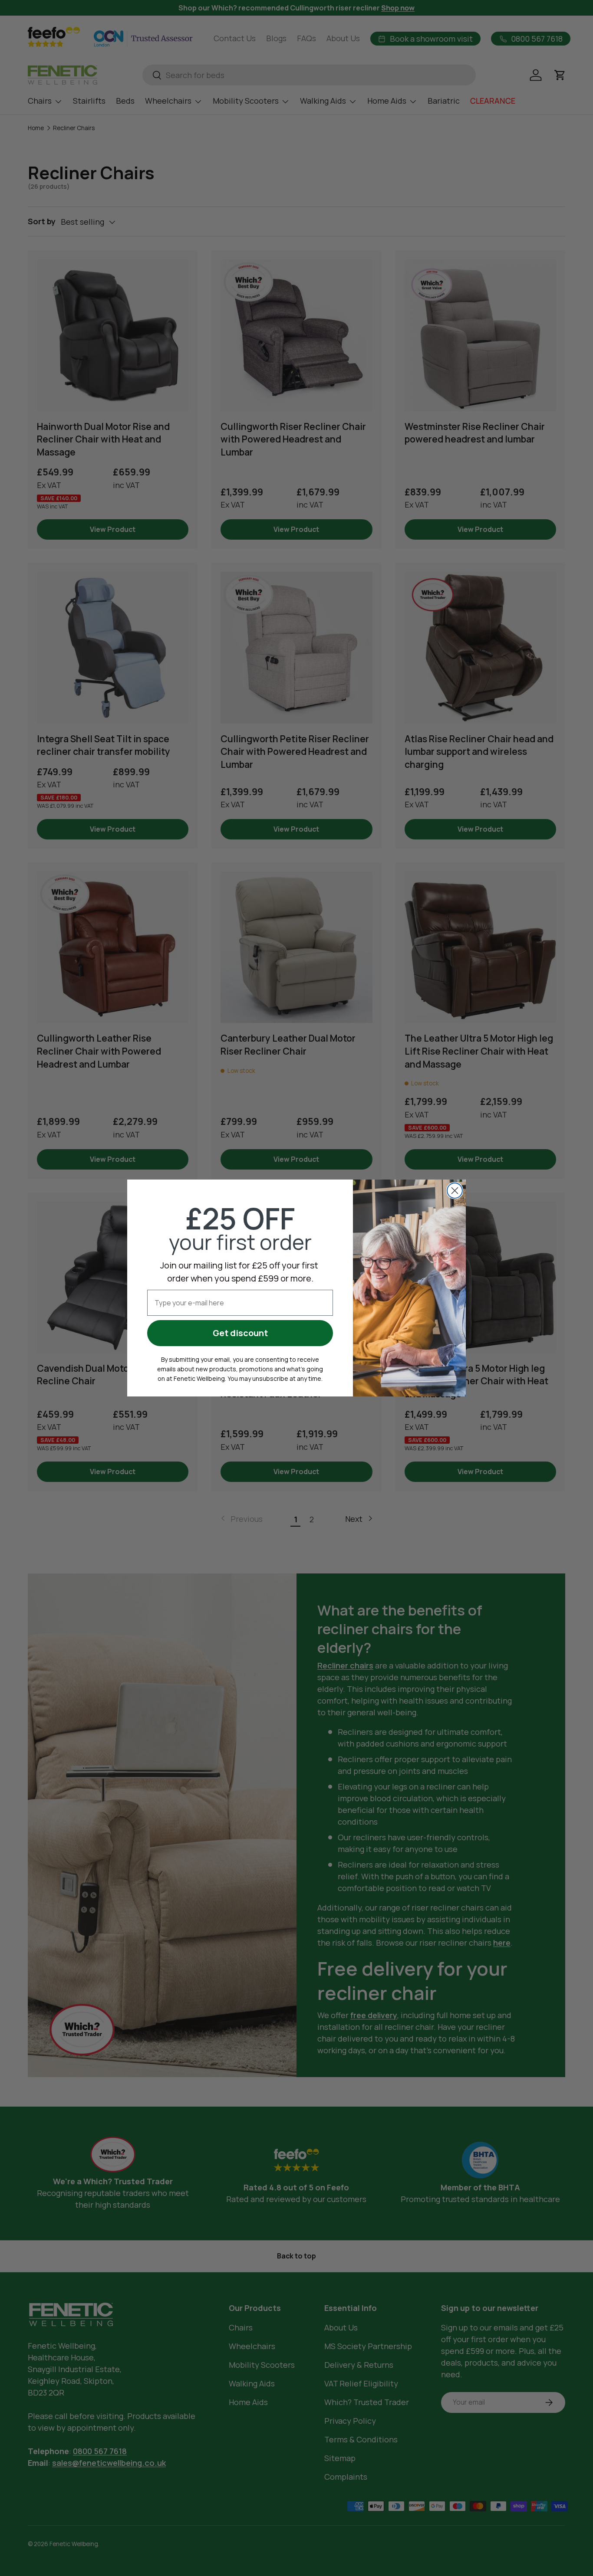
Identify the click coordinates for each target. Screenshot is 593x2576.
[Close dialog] (455, 1191)
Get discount (240, 1333)
